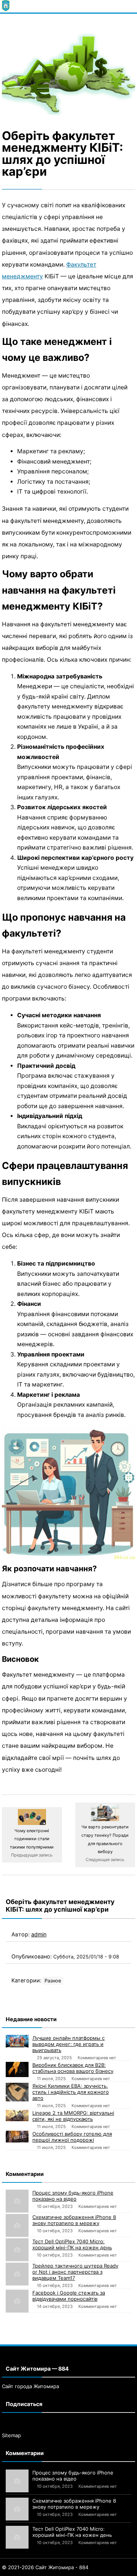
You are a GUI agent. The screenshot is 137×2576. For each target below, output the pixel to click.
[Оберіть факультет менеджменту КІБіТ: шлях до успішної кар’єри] (68, 70)
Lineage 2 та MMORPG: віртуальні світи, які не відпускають (73, 2116)
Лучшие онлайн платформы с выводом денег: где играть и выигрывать (68, 2044)
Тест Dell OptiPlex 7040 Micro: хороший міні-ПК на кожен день (72, 2244)
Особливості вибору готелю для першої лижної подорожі (72, 2137)
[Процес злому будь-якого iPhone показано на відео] (17, 2201)
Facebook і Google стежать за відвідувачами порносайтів (69, 2296)
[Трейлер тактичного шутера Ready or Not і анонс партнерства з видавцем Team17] (17, 2274)
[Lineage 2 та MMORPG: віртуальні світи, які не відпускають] (17, 2115)
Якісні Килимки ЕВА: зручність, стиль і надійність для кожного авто (71, 2092)
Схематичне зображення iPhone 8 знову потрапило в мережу (74, 2220)
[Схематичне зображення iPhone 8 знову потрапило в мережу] (17, 2225)
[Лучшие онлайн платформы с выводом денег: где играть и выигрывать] (17, 2041)
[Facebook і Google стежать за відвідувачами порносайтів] (17, 2301)
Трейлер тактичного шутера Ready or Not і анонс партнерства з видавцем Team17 (75, 2272)
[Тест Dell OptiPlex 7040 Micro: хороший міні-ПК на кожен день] (17, 2250)
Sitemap (11, 2435)
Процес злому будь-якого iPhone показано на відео (73, 2196)
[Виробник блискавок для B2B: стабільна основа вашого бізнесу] (17, 2069)
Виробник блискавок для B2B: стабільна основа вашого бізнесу (73, 2068)
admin (39, 1934)
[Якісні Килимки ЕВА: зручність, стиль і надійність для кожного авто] (17, 2092)
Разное (53, 1981)
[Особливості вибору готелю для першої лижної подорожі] (17, 2137)
